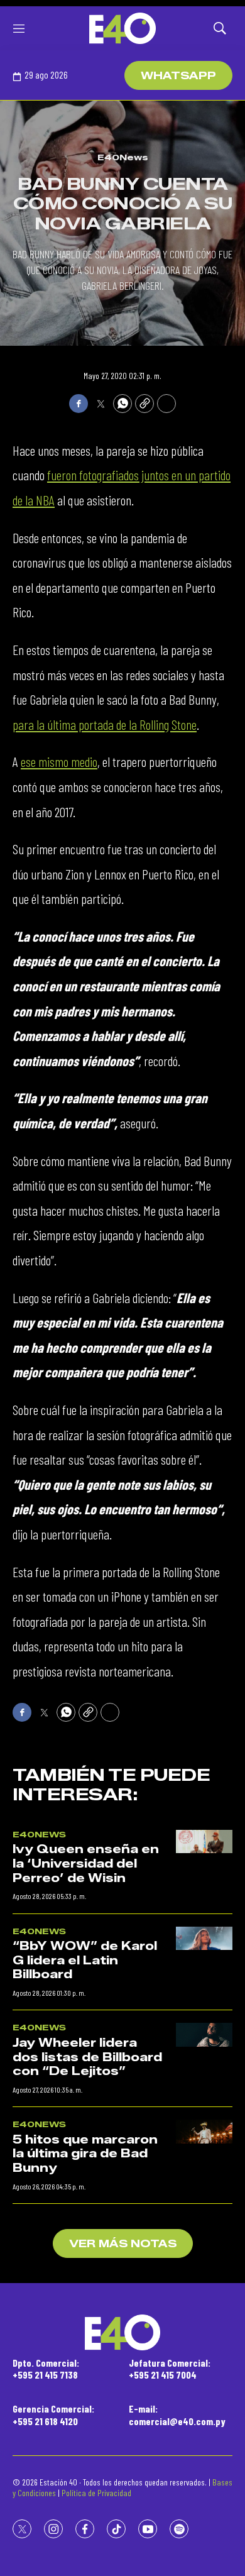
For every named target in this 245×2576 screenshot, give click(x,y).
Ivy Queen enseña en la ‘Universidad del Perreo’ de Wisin (86, 1863)
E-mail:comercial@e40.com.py (177, 2414)
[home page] (122, 28)
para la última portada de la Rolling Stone (105, 724)
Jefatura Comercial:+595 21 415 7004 (170, 2369)
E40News (123, 157)
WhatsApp (178, 76)
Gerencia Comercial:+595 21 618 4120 (53, 2414)
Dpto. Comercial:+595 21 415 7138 (46, 2369)
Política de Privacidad (96, 2493)
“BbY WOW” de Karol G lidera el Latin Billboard (85, 1960)
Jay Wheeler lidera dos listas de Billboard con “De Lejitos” (87, 2057)
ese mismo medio (59, 761)
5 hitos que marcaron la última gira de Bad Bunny (85, 2154)
